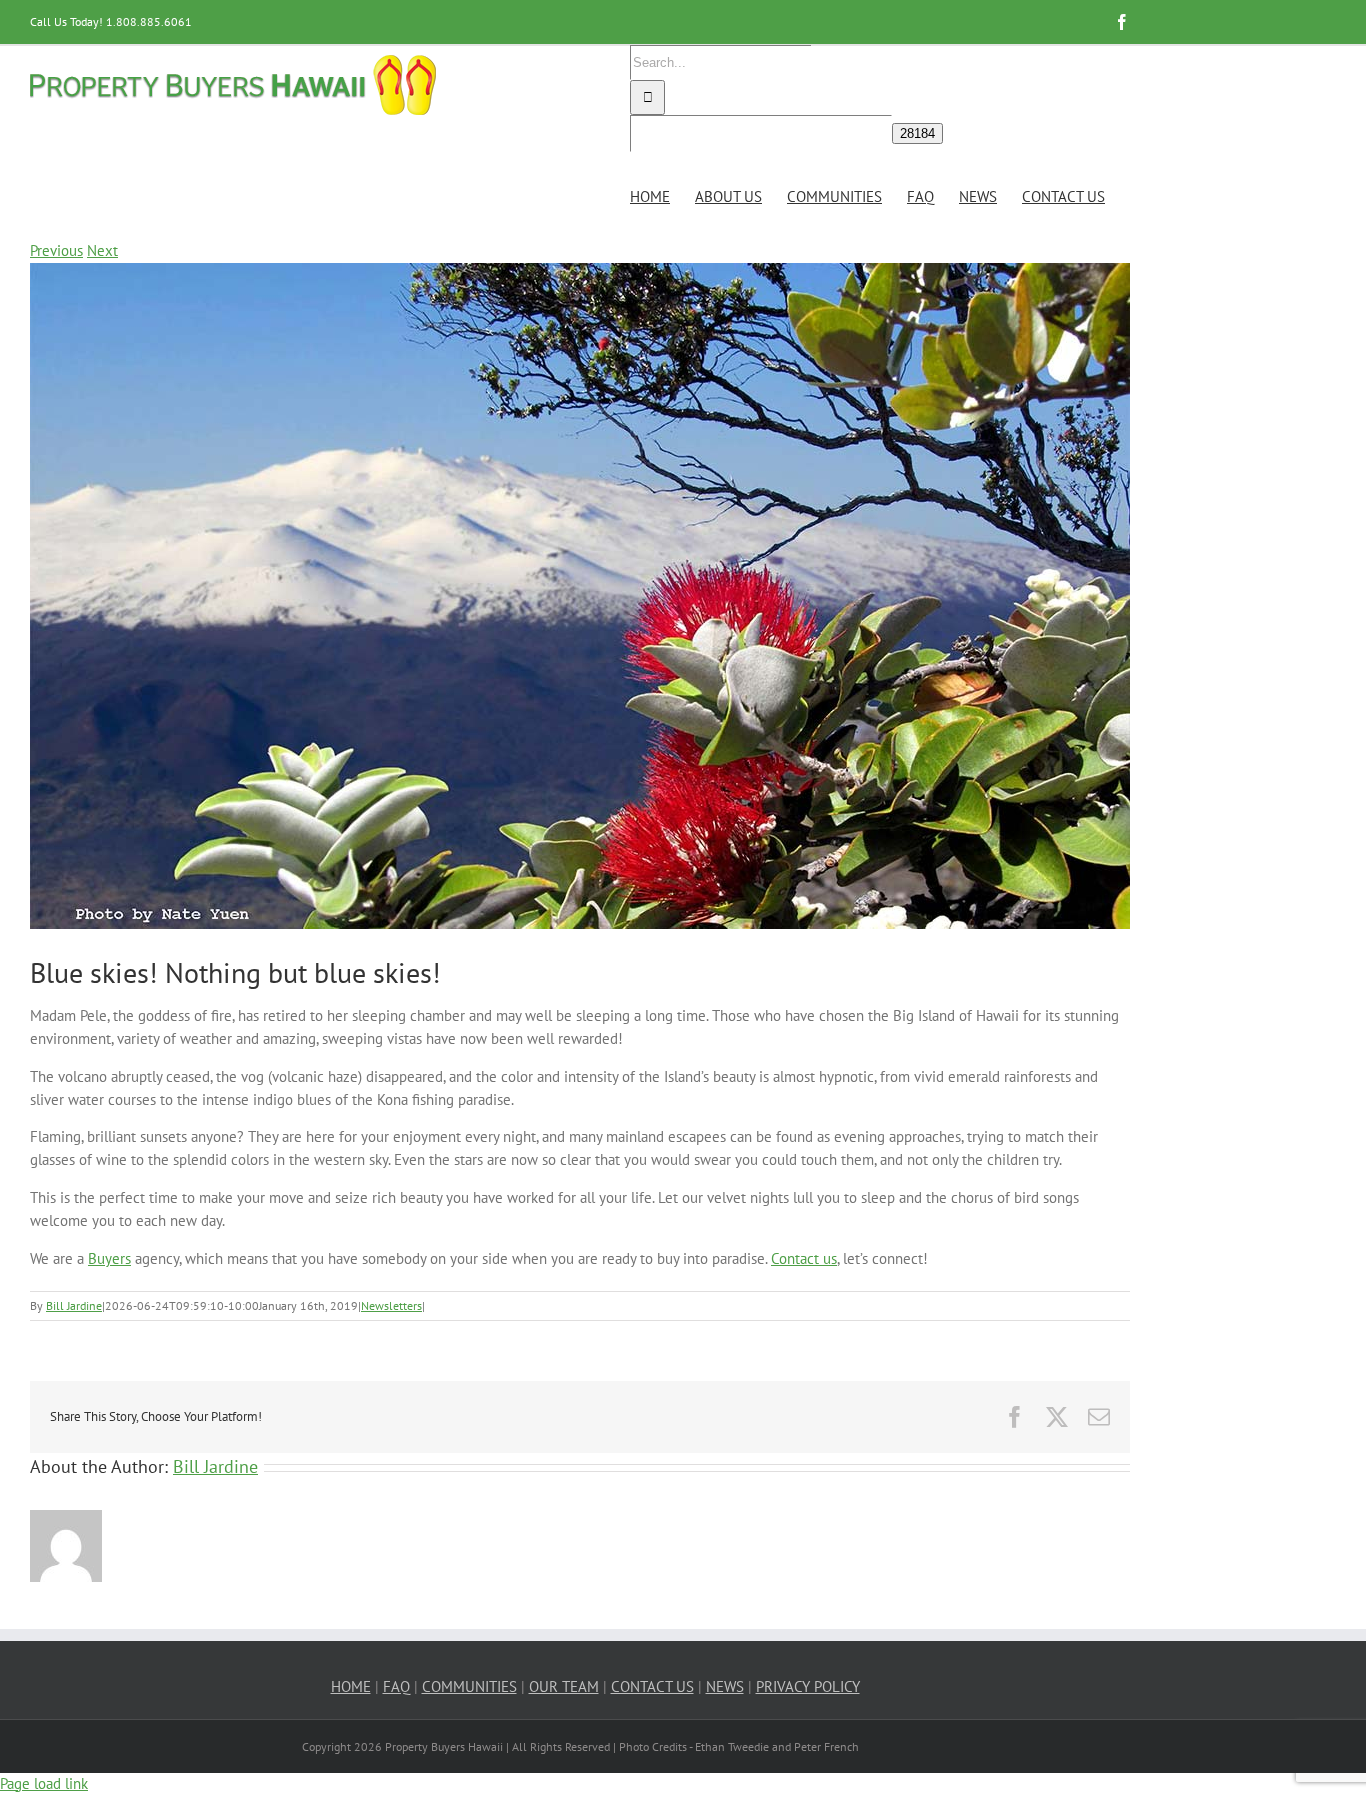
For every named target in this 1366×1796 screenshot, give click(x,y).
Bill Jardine (74, 1305)
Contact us (804, 1258)
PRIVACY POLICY (808, 1686)
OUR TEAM (564, 1686)
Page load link (44, 1783)
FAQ (396, 1686)
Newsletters (391, 1305)
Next (102, 250)
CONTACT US (652, 1686)
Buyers (109, 1258)
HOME (351, 1686)
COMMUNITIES (469, 1686)
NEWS (725, 1686)
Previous (56, 250)
